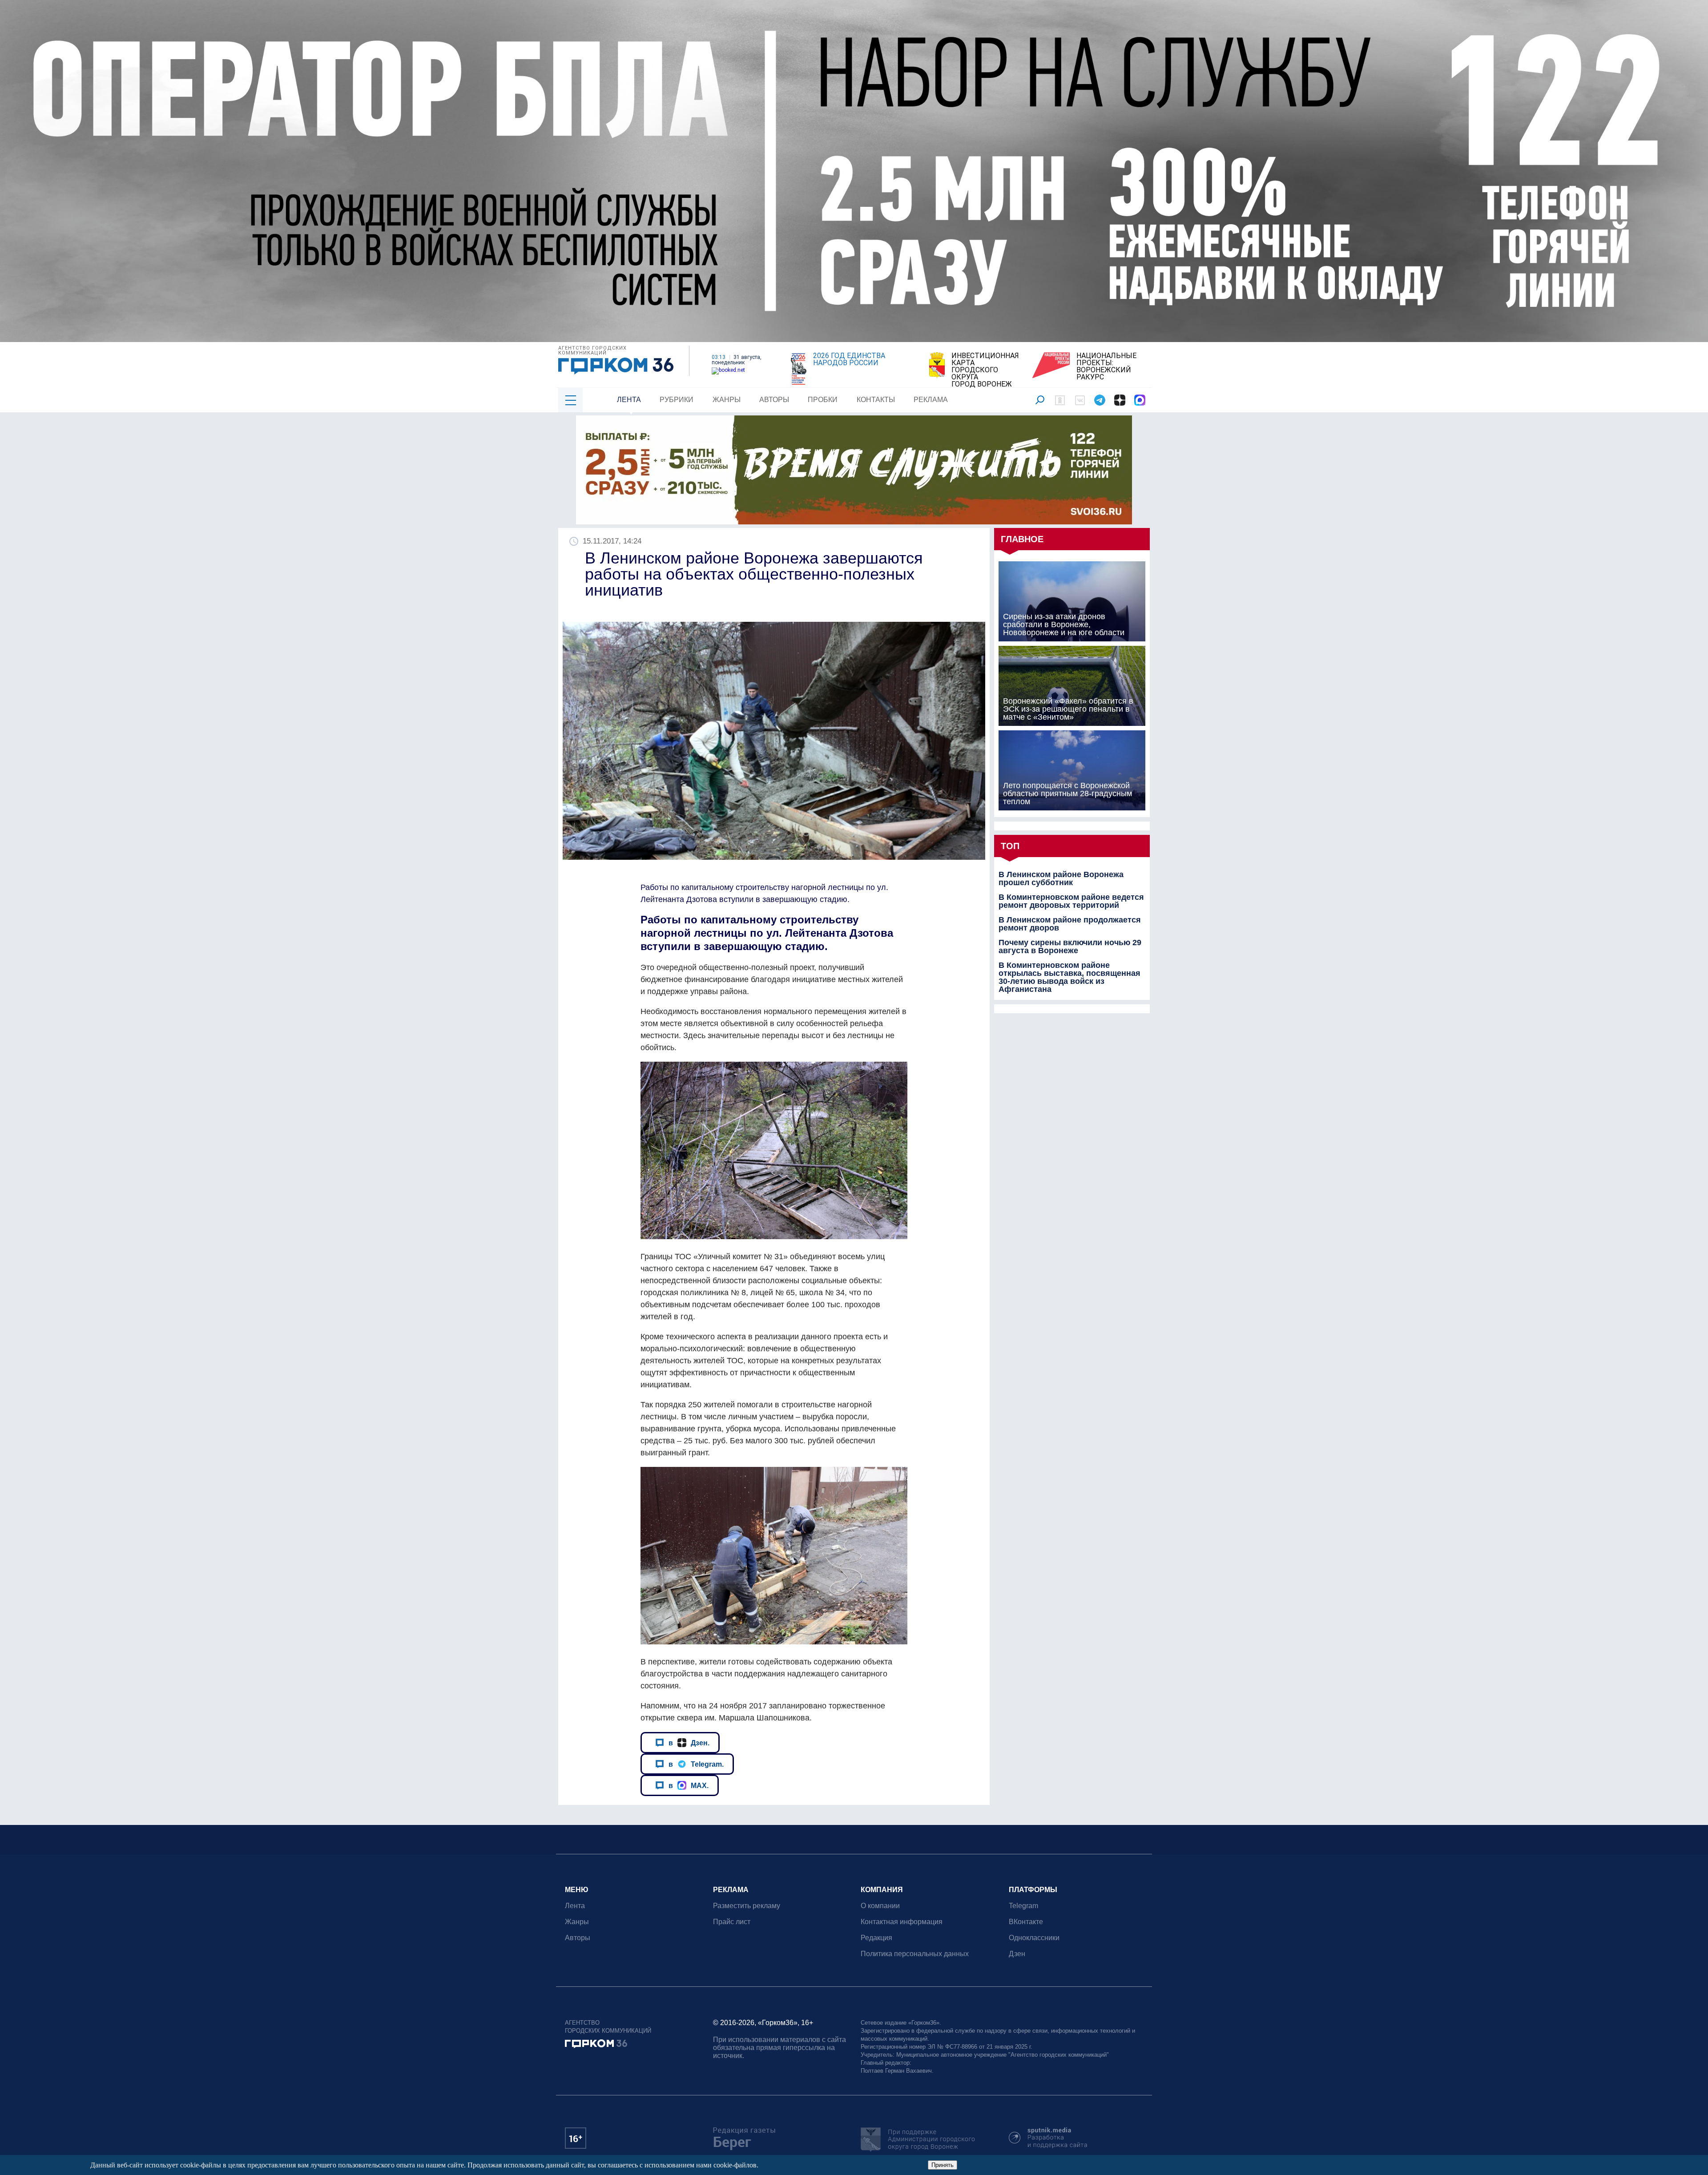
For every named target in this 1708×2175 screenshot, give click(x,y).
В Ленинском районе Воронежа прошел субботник (1061, 878)
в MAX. (689, 1785)
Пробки (823, 400)
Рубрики (677, 400)
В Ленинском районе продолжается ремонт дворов (1070, 924)
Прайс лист (732, 1922)
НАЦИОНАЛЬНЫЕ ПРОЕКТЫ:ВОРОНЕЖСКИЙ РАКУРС (1106, 367)
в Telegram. (696, 1764)
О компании (880, 1906)
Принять (943, 2165)
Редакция (876, 1938)
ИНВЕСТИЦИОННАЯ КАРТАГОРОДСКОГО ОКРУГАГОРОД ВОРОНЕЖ (985, 370)
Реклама (931, 400)
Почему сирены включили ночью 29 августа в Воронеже (1070, 947)
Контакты (876, 400)
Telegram (1023, 1906)
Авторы (774, 400)
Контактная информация (902, 1922)
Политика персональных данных (915, 1954)
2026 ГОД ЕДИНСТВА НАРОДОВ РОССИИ (849, 359)
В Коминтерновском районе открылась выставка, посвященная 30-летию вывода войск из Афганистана (1070, 977)
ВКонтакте (1026, 1922)
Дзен (1017, 1954)
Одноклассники (1034, 1938)
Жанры (727, 400)
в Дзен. (689, 1743)
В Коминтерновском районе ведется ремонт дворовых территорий (1071, 901)
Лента (629, 400)
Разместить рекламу (747, 1906)
